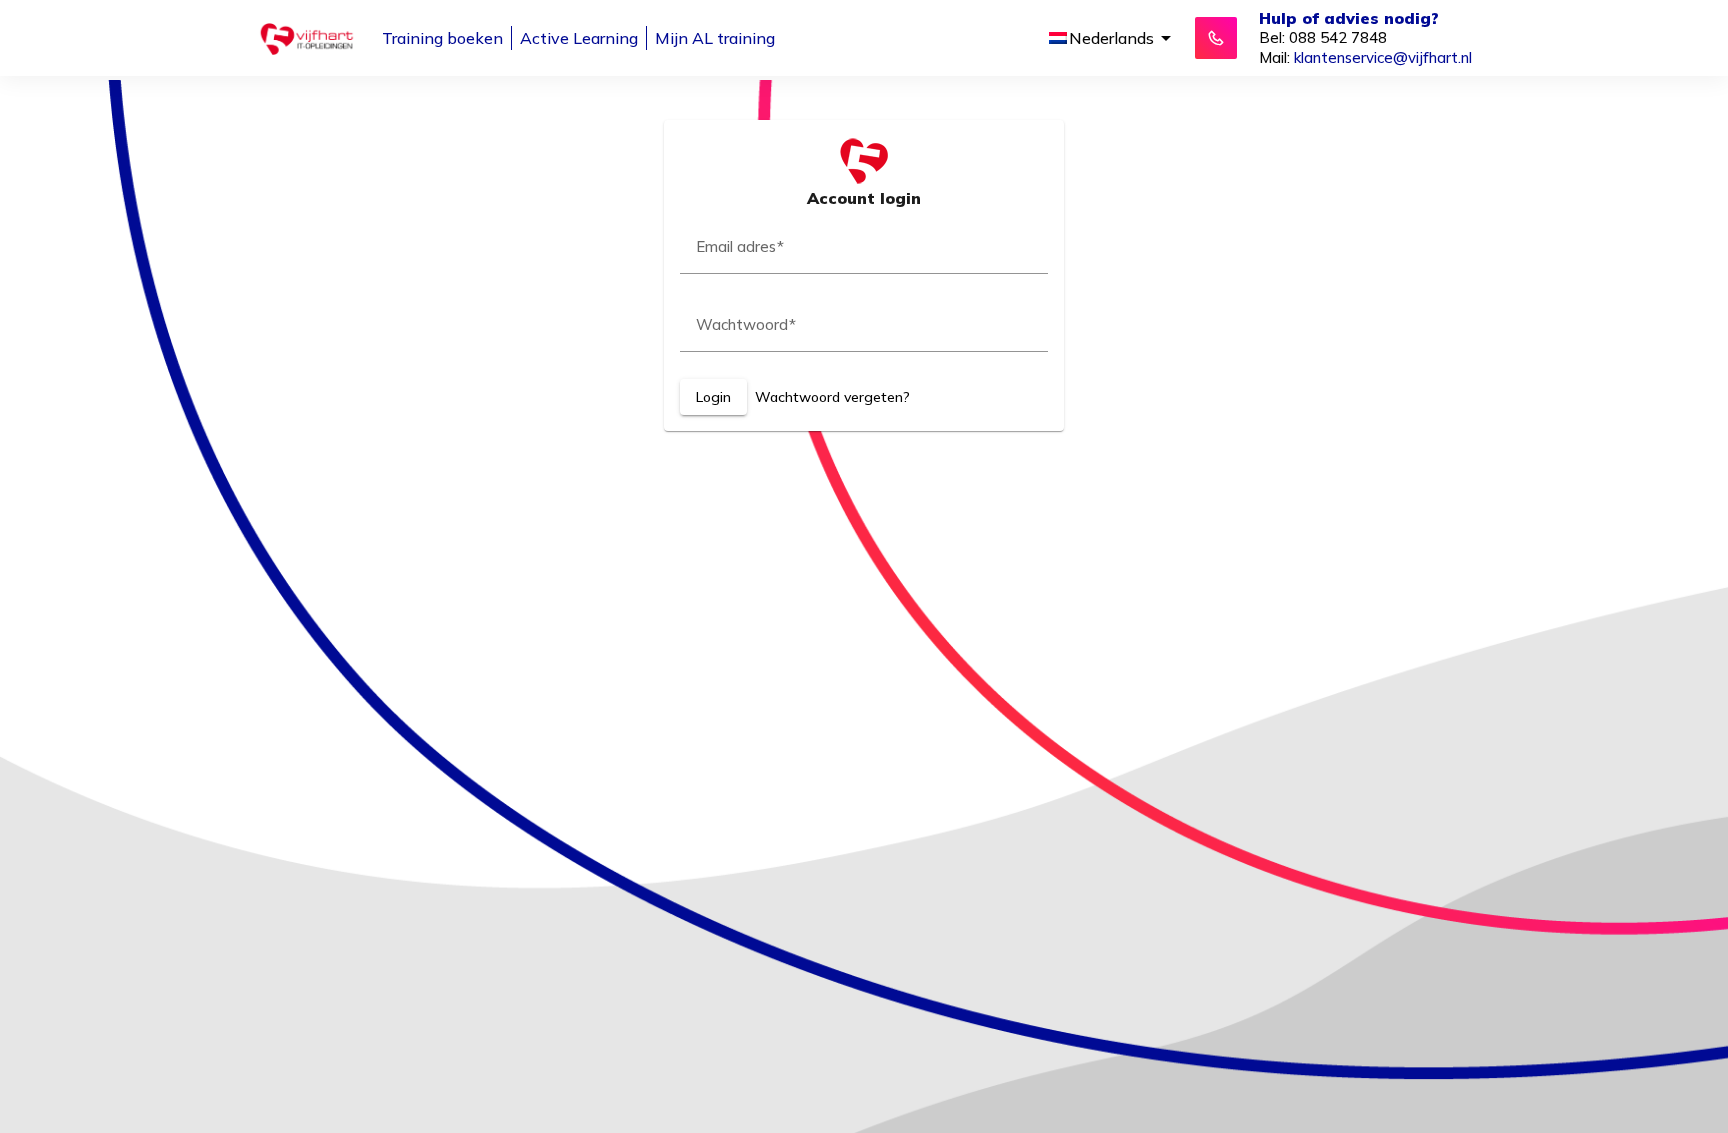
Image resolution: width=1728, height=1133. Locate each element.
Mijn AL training (715, 38)
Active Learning (579, 38)
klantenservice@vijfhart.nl (1383, 57)
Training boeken (442, 38)
